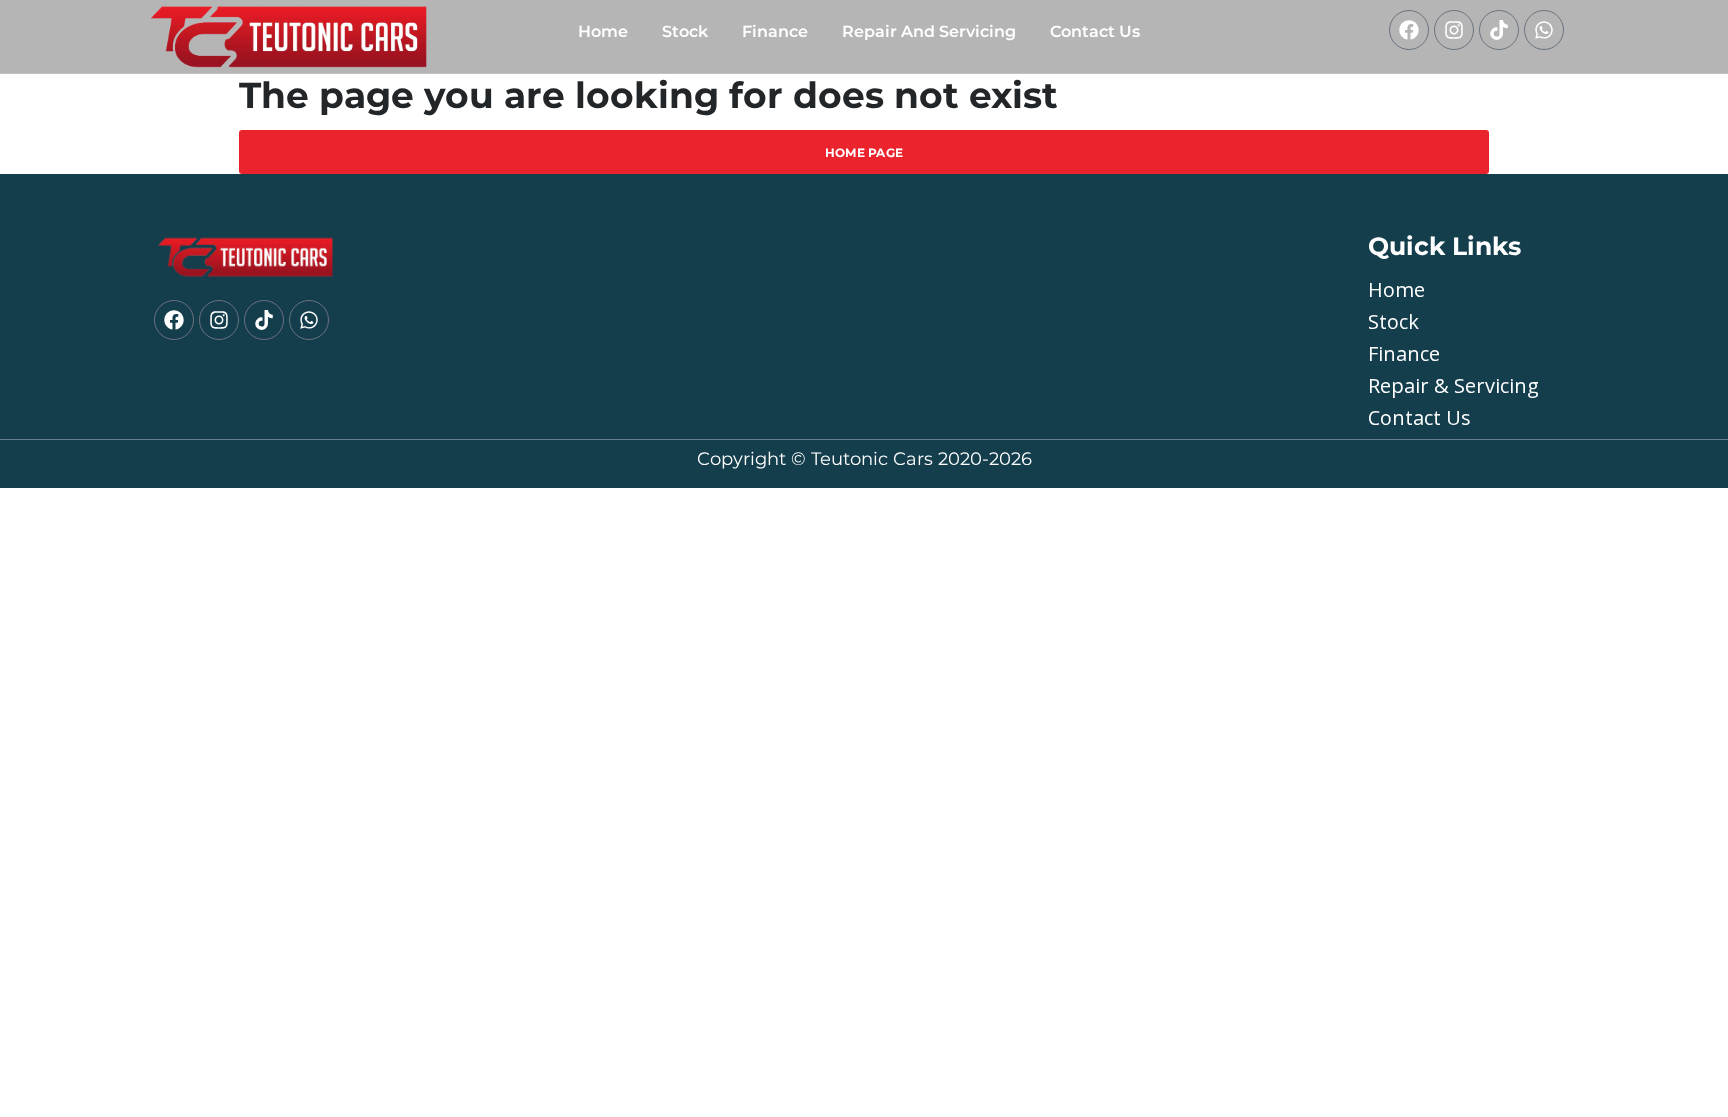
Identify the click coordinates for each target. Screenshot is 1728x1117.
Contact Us (1095, 31)
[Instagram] (1454, 30)
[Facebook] (1409, 30)
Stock (685, 31)
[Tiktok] (1499, 30)
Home (603, 31)
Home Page (864, 152)
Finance (775, 31)
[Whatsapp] (1544, 30)
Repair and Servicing (929, 31)
